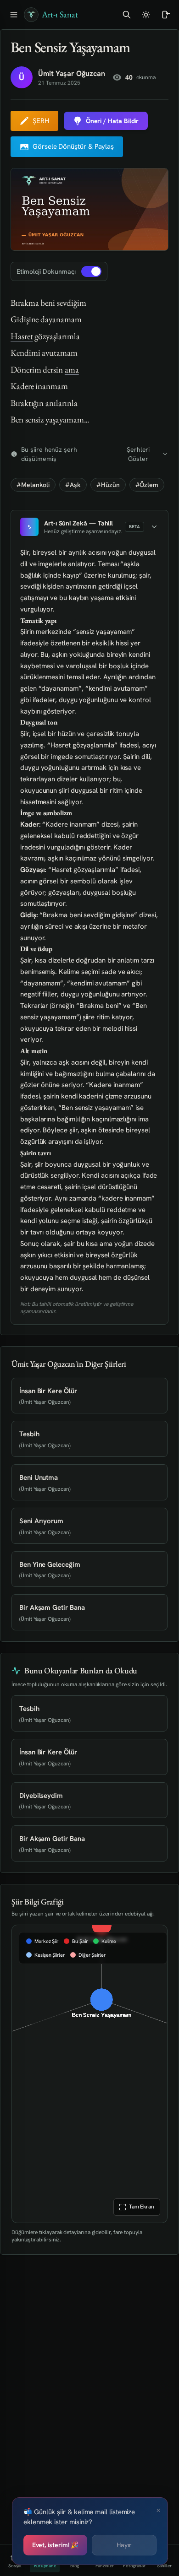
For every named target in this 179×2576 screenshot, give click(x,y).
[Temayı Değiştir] (146, 15)
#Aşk (73, 485)
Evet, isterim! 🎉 (56, 2545)
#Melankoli (33, 485)
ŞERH (41, 121)
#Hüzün (108, 485)
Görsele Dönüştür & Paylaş (73, 146)
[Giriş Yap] (165, 15)
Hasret (22, 336)
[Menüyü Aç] (14, 15)
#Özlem (147, 485)
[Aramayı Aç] (127, 15)
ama (72, 370)
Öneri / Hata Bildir (112, 121)
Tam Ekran (141, 2207)
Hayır (124, 2545)
